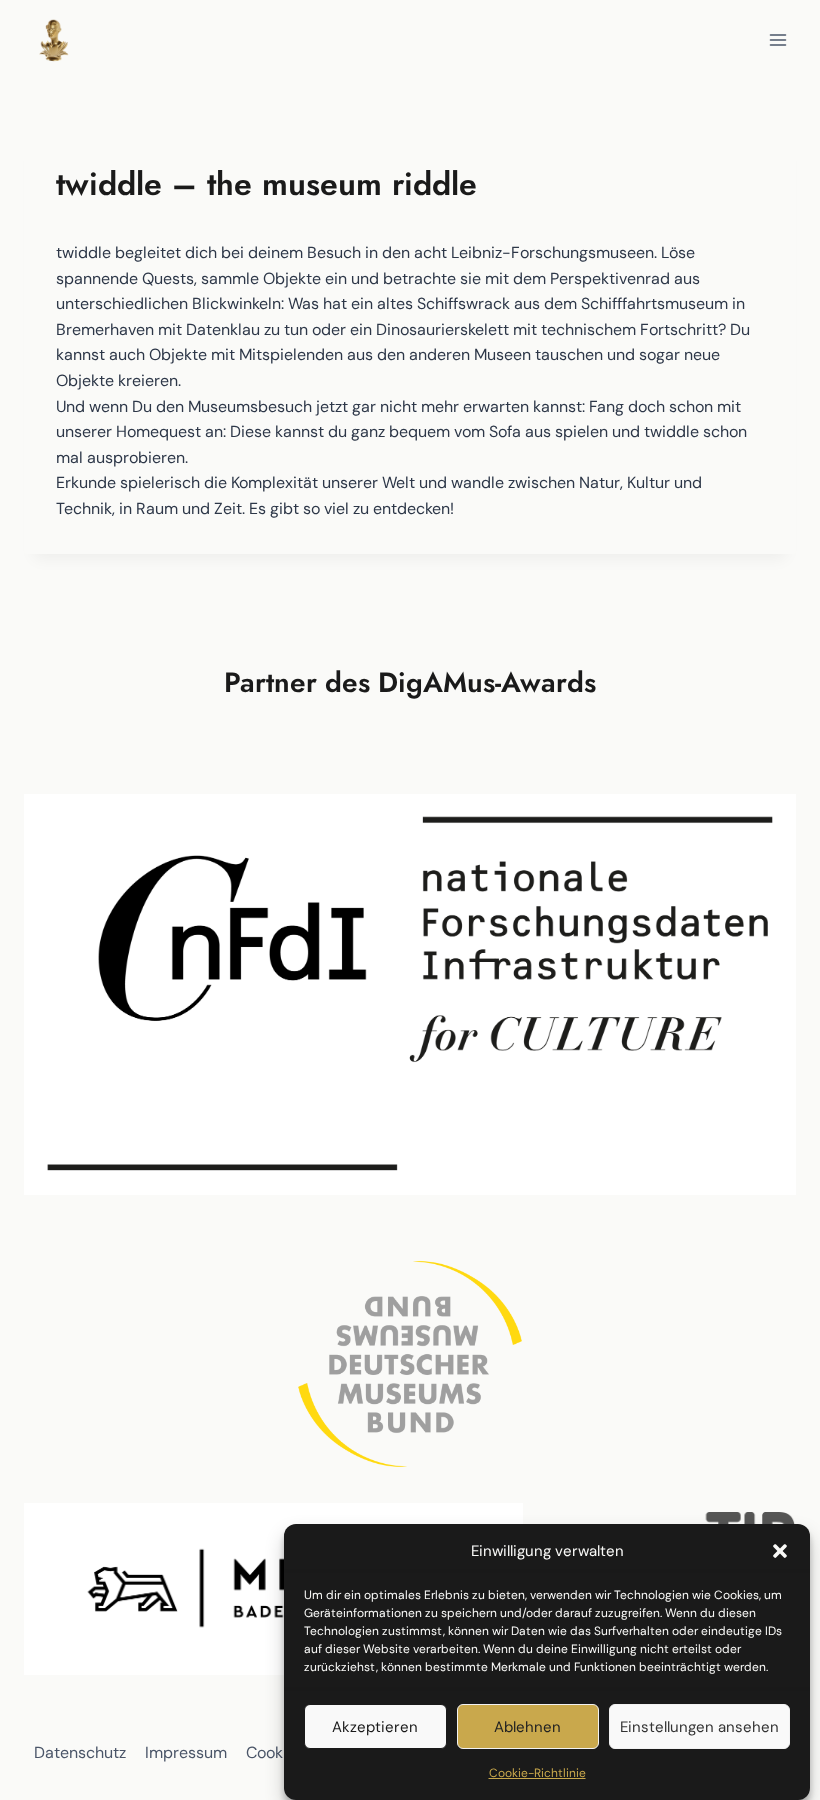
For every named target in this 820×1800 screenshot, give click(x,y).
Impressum (186, 1752)
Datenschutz (80, 1752)
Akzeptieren (375, 1727)
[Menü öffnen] (777, 39)
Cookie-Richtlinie (537, 1773)
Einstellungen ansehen (699, 1727)
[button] (780, 1551)
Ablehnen (527, 1727)
